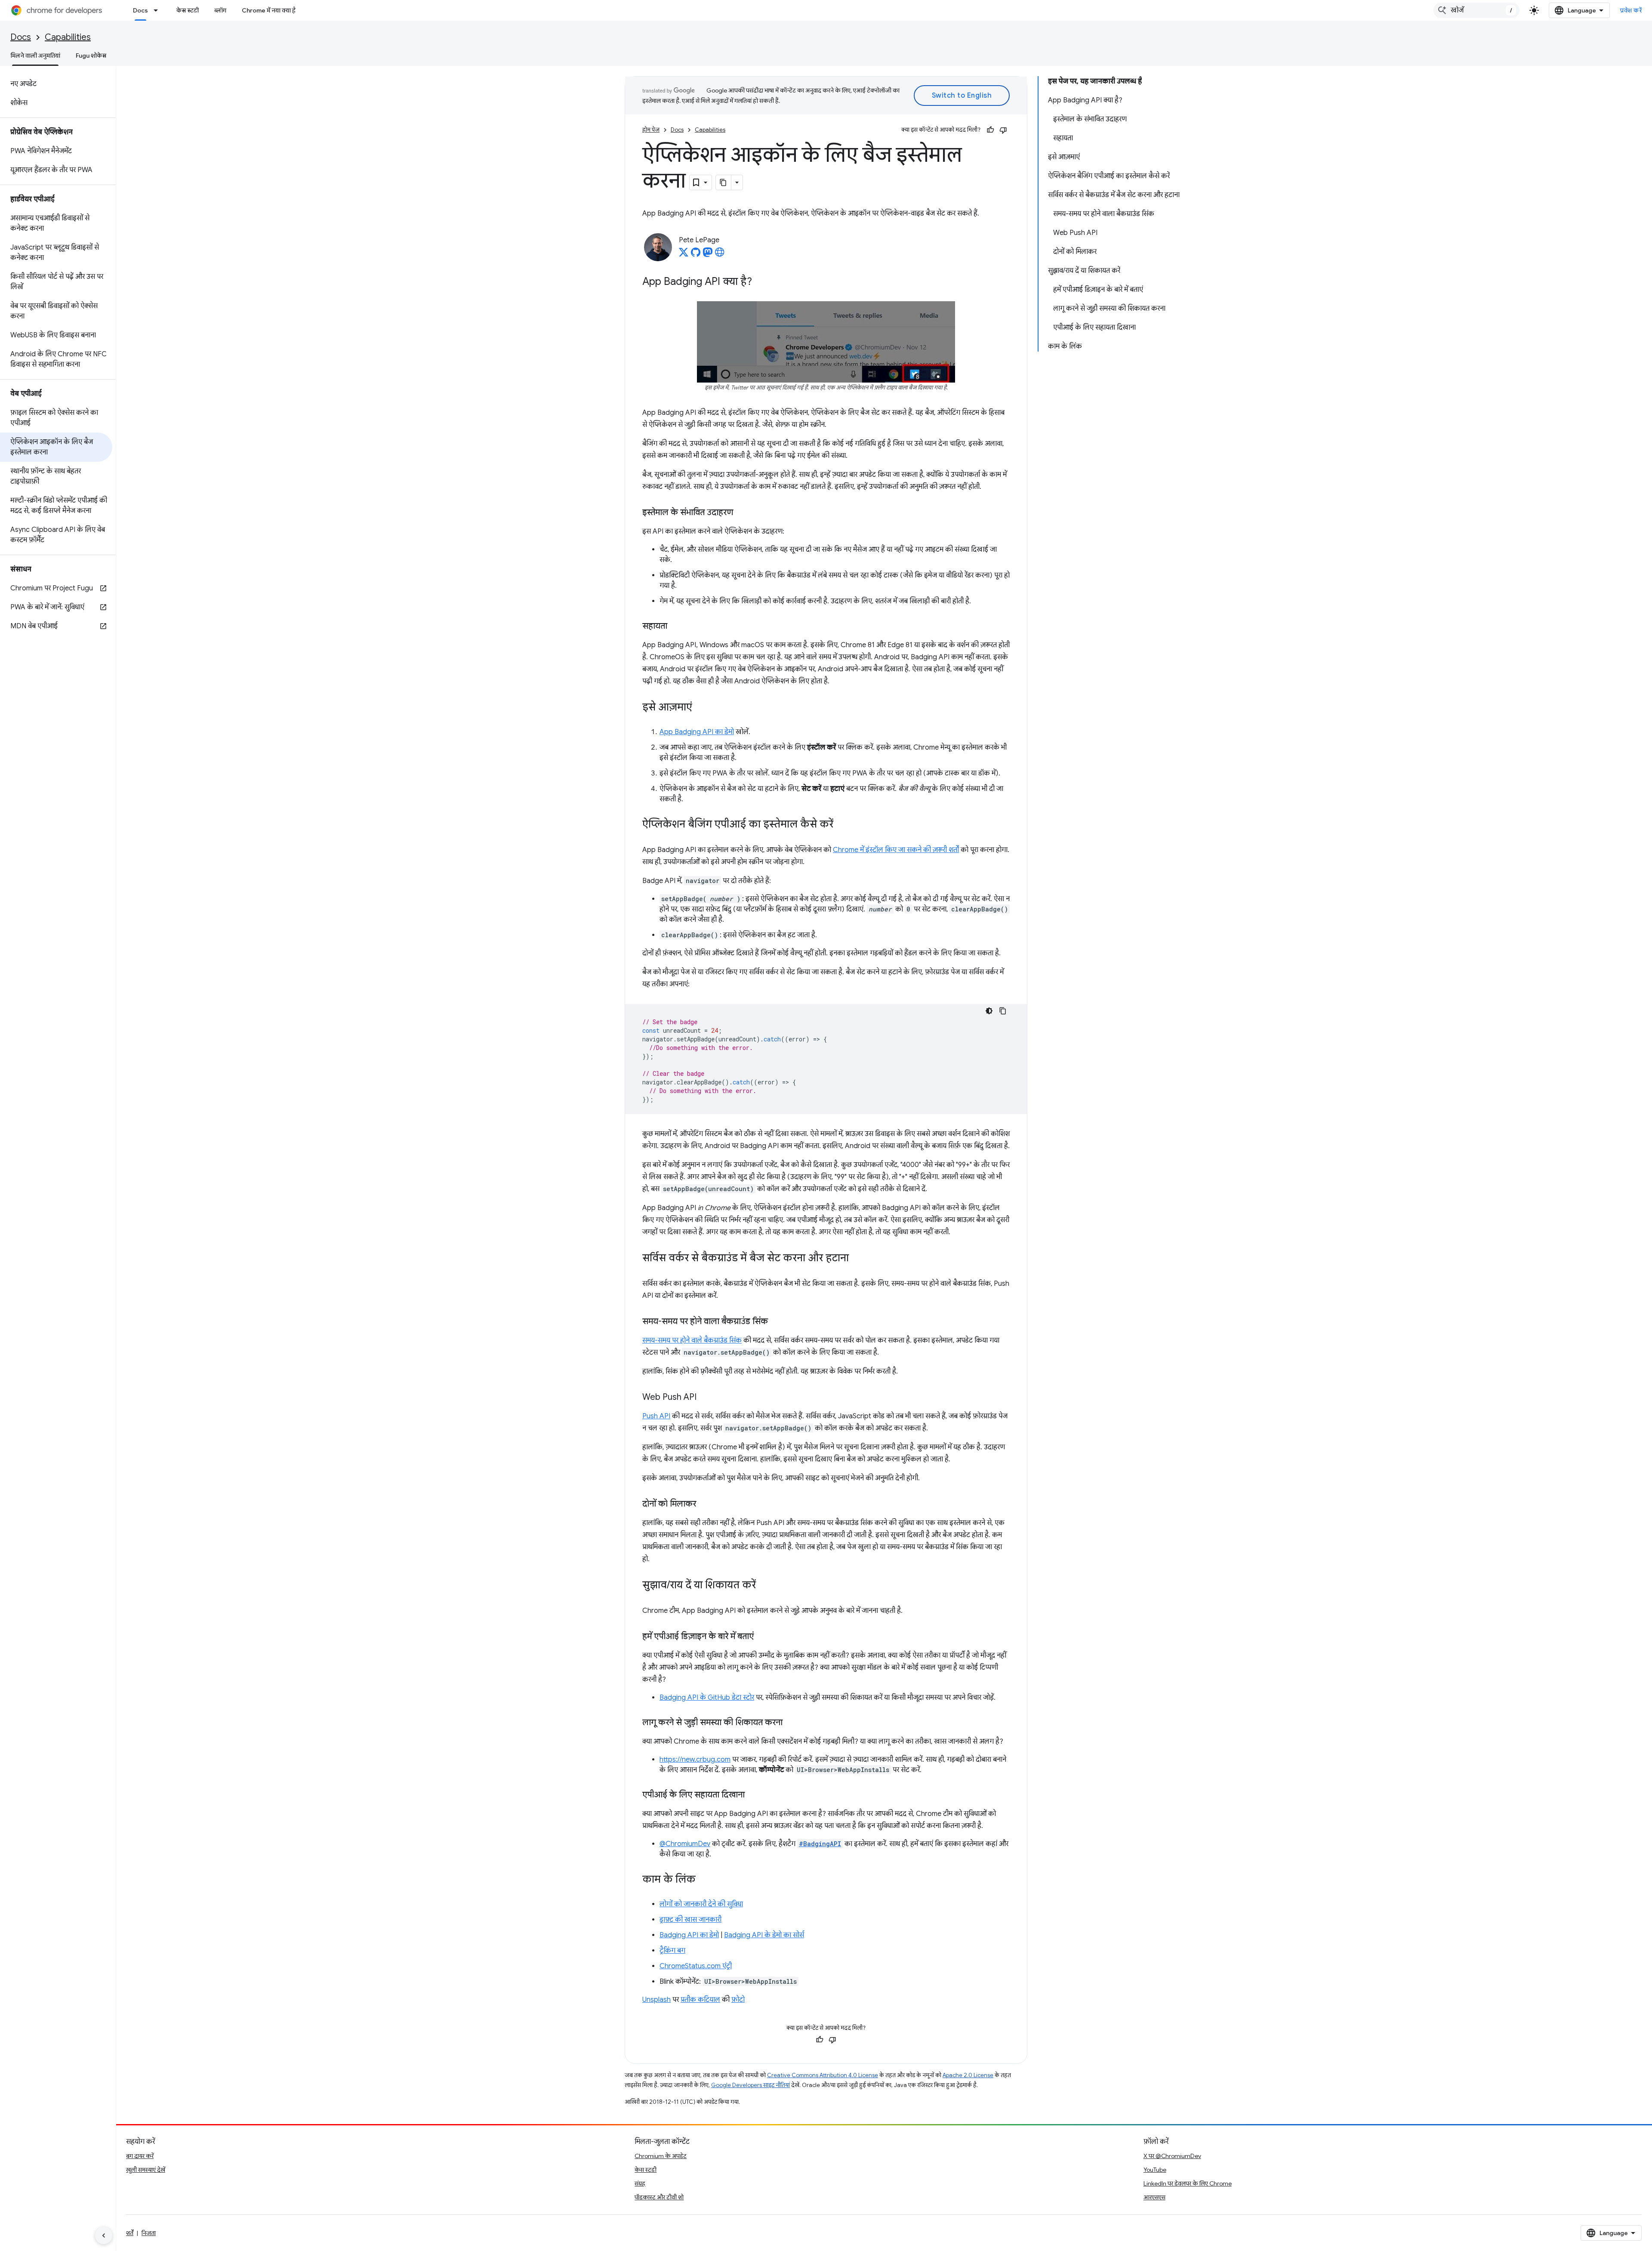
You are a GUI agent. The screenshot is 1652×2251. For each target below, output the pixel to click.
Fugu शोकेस (91, 56)
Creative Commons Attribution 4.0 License (823, 2075)
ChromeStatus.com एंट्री (696, 1966)
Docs (140, 10)
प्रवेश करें (1631, 10)
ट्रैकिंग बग (672, 1951)
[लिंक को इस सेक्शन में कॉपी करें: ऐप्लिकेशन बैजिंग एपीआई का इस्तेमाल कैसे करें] (842, 825)
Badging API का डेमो (689, 1935)
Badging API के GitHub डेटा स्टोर (707, 1698)
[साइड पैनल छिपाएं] (104, 2236)
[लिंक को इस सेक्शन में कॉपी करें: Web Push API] (705, 1398)
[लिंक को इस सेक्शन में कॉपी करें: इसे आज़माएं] (701, 708)
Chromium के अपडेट (661, 2156)
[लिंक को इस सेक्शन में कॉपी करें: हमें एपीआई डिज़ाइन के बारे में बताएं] (762, 1637)
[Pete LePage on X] (684, 255)
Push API (656, 1416)
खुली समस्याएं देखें (146, 2170)
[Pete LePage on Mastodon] (708, 255)
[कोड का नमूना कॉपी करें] (1003, 1011)
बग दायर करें (140, 2156)
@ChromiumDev (685, 1844)
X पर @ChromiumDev (1172, 2156)
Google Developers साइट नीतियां (750, 2085)
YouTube (1155, 2170)
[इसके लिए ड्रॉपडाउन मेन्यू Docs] (158, 10)
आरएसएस (1154, 2197)
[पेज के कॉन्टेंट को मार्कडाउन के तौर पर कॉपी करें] (724, 182)
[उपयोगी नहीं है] (1003, 130)
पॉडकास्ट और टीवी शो (659, 2197)
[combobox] (1476, 10)
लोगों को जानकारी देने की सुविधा (701, 1904)
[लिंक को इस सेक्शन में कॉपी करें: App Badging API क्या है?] (761, 282)
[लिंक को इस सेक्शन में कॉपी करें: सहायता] (676, 627)
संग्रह (640, 2183)
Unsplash (656, 2000)
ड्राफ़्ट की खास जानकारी (690, 1920)
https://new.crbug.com (695, 1760)
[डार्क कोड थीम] (989, 1011)
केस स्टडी (188, 10)
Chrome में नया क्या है (269, 10)
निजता (149, 2233)
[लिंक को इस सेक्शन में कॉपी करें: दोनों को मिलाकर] (705, 1504)
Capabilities (68, 37)
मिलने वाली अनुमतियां (35, 56)
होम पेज (651, 130)
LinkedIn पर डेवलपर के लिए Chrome (1188, 2183)
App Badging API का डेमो (697, 732)
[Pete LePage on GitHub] (696, 255)
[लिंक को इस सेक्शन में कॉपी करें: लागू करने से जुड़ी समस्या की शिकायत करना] (791, 1723)
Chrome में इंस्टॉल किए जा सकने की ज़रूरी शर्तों (896, 850)
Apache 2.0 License (968, 2075)
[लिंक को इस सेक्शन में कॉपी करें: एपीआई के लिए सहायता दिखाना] (753, 1795)
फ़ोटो (738, 2000)
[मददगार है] (990, 130)
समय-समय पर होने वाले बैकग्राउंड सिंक (692, 1340)
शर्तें (130, 2233)
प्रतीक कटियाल (700, 2000)
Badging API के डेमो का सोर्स (764, 1935)
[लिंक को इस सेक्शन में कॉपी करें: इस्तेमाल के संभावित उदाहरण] (742, 513)
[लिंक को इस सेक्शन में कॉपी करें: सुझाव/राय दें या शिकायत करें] (764, 1586)
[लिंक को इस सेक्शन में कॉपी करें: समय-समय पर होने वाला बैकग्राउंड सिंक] (777, 1322)
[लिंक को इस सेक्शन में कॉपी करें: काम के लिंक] (704, 1880)
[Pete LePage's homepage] (720, 255)
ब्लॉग (220, 10)
